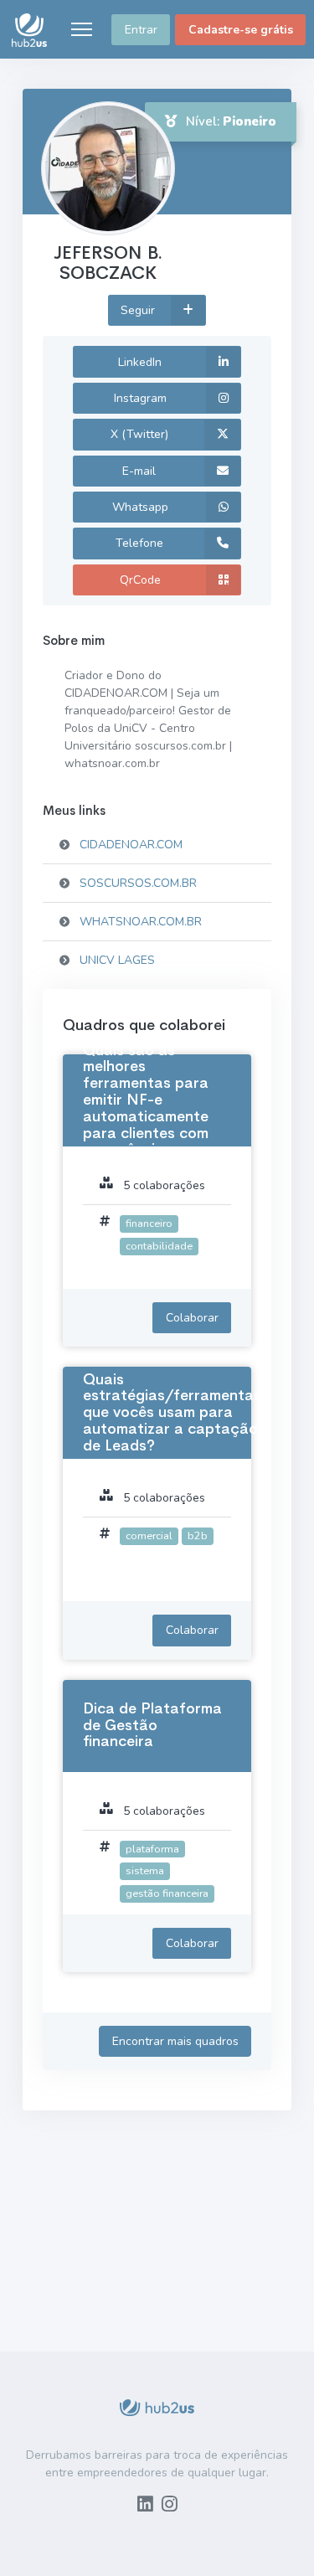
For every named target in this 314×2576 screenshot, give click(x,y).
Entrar (141, 30)
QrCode (140, 580)
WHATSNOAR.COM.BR (141, 922)
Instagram (140, 398)
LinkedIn (140, 362)
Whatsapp (140, 507)
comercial (149, 1535)
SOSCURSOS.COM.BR (138, 883)
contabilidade (159, 1246)
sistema (145, 1870)
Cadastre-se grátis (241, 30)
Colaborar (192, 1318)
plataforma (152, 1849)
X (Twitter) (139, 434)
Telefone (139, 543)
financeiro (149, 1223)
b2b (198, 1535)
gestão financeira (167, 1893)
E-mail (139, 471)
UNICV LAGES (117, 960)
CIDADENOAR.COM (131, 845)
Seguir (139, 310)
